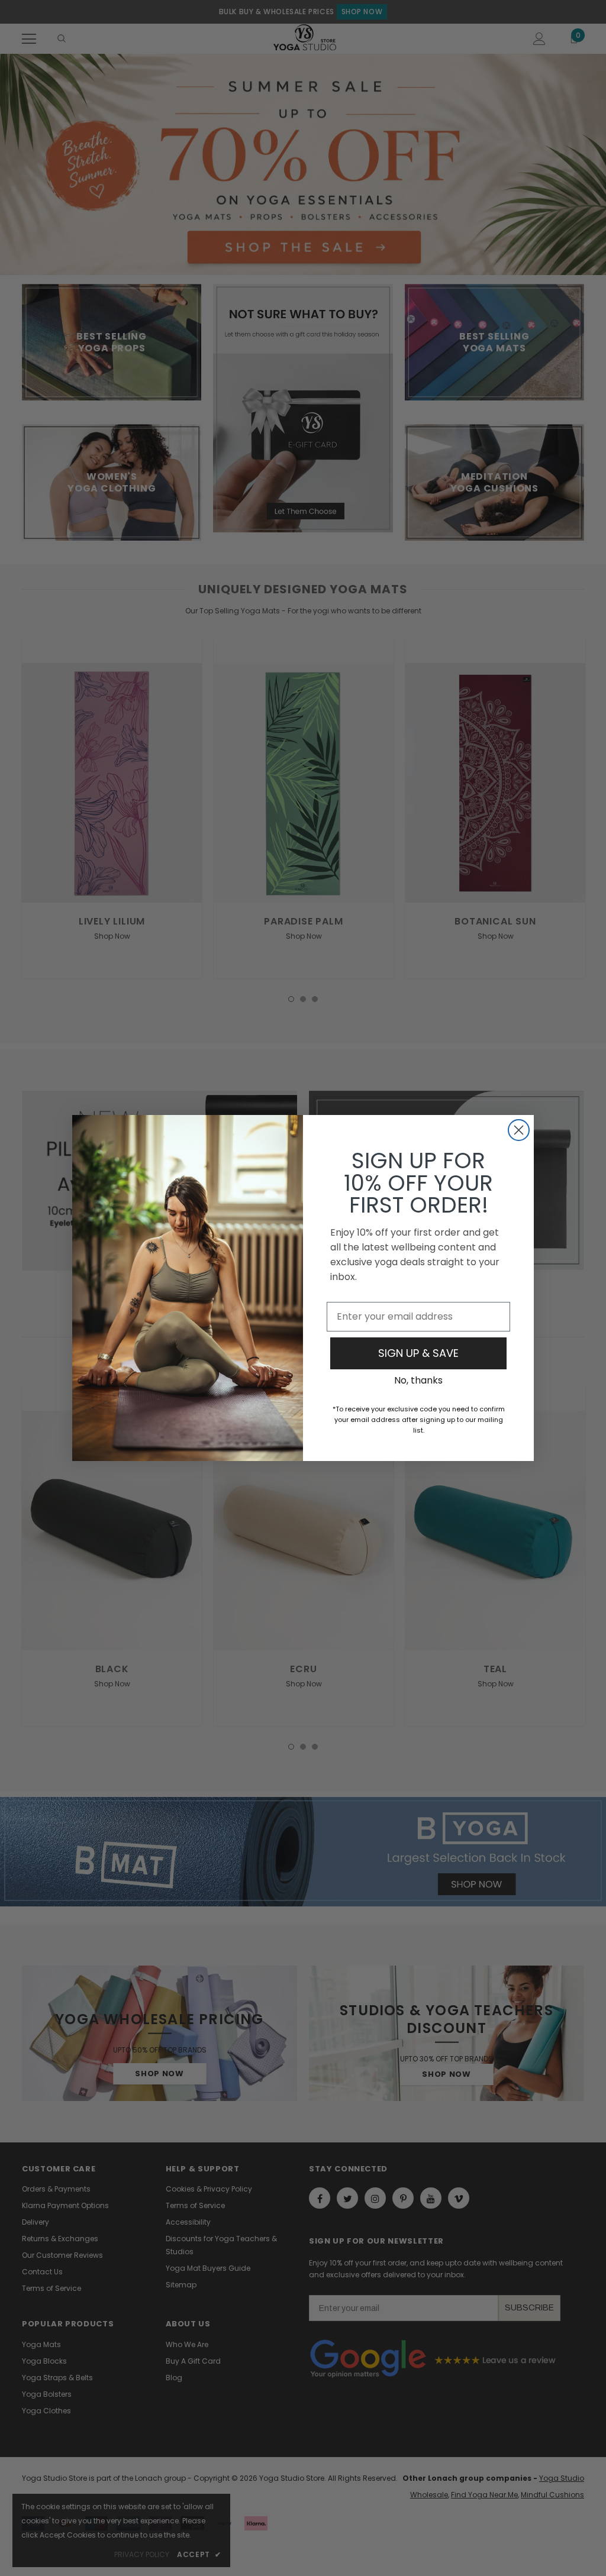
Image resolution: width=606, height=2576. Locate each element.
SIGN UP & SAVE (418, 1353)
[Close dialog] (519, 1130)
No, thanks (418, 1380)
